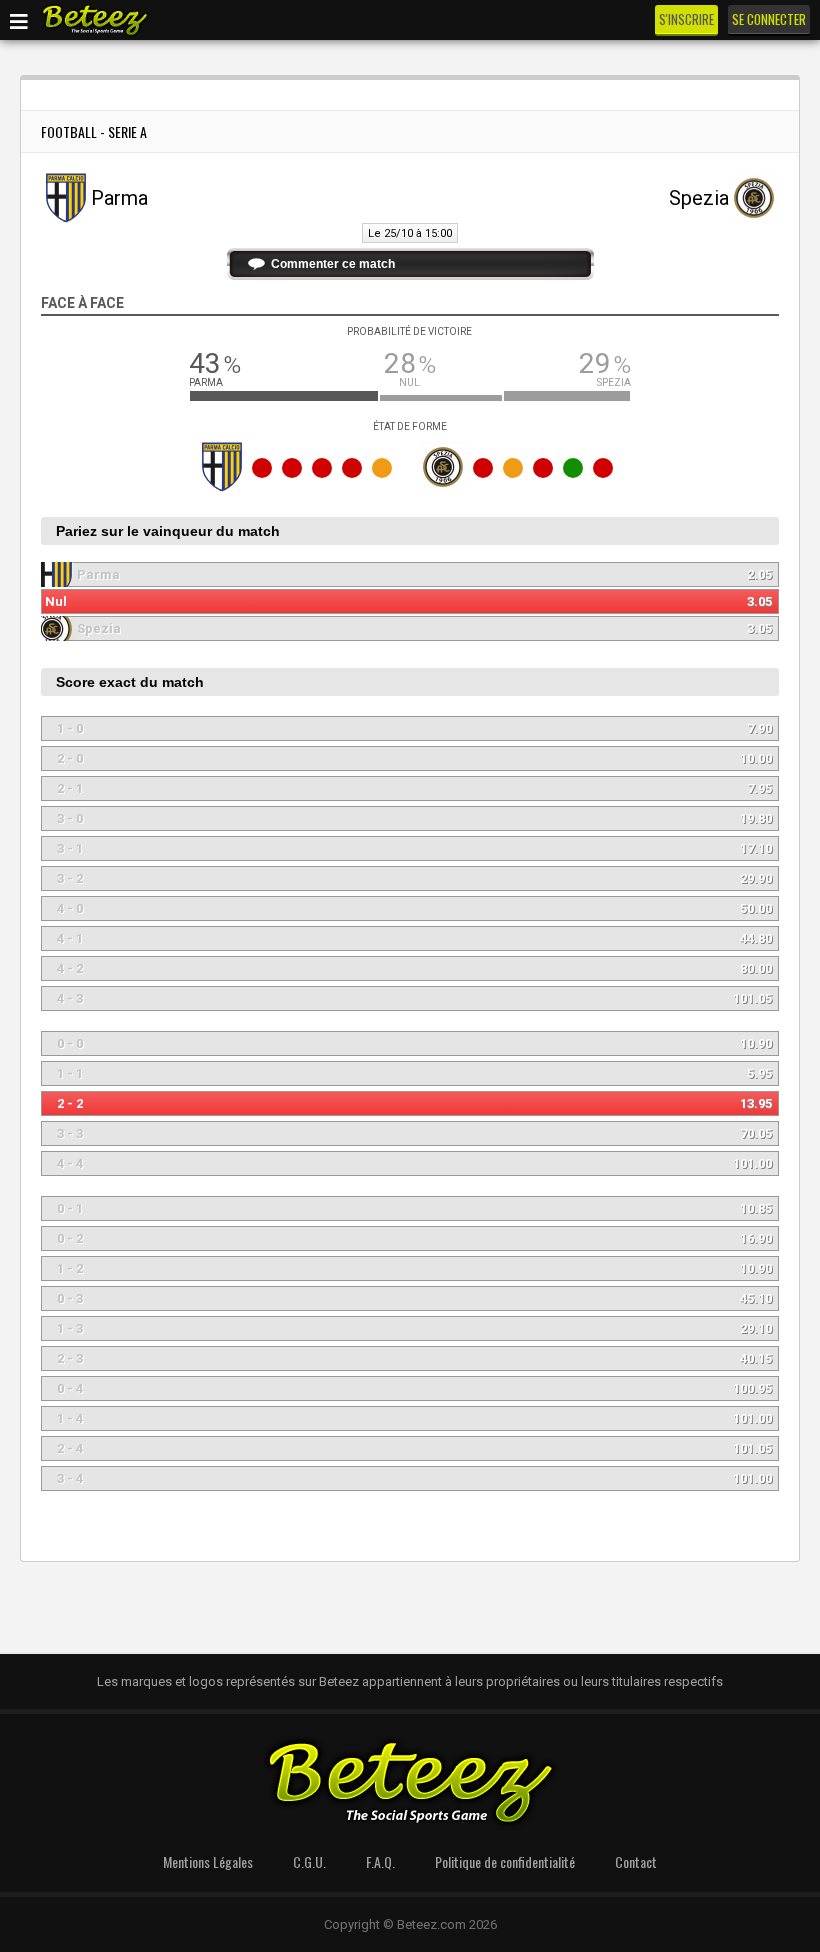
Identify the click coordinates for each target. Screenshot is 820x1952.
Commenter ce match (333, 264)
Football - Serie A (94, 131)
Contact (636, 1861)
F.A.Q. (380, 1861)
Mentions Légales (208, 1861)
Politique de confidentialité (505, 1861)
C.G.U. (309, 1861)
